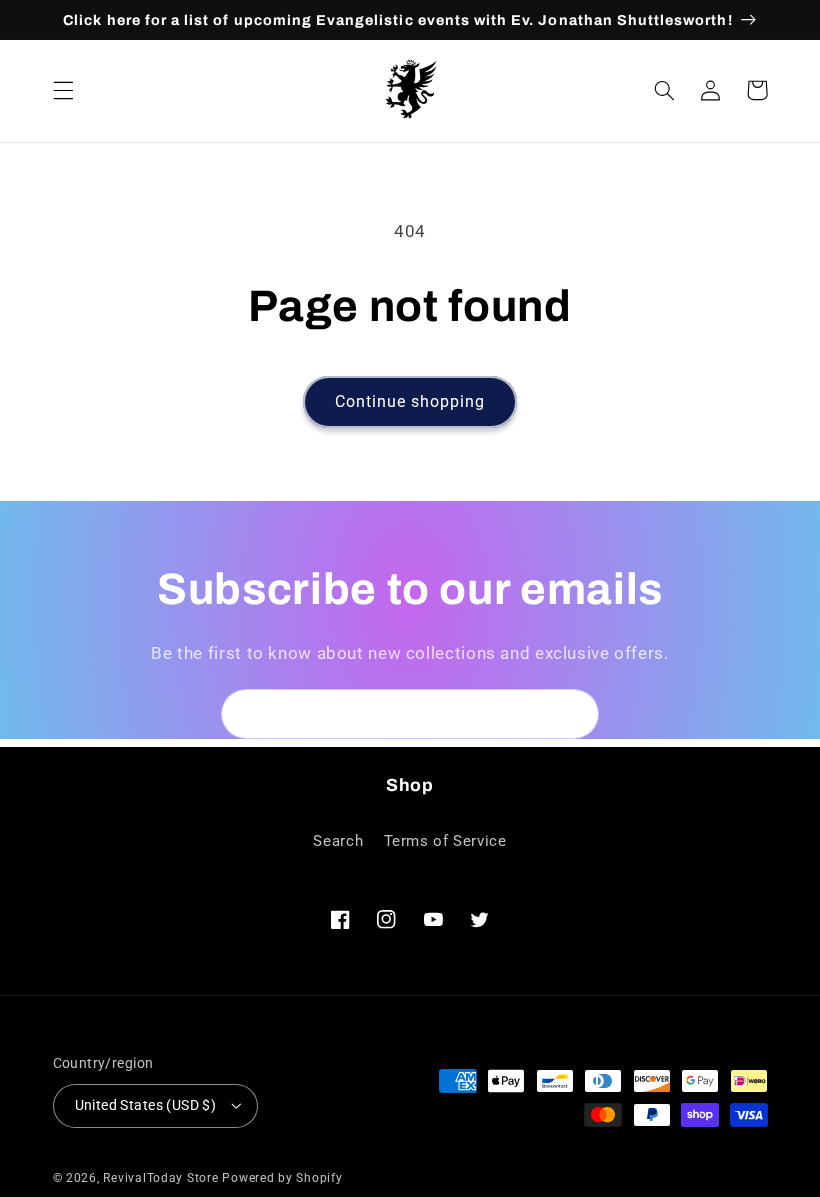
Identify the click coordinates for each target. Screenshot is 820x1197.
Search (338, 841)
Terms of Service (445, 841)
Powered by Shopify (282, 1178)
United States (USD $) (146, 1105)
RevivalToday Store (160, 1178)
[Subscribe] (575, 713)
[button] (63, 90)
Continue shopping (410, 401)
